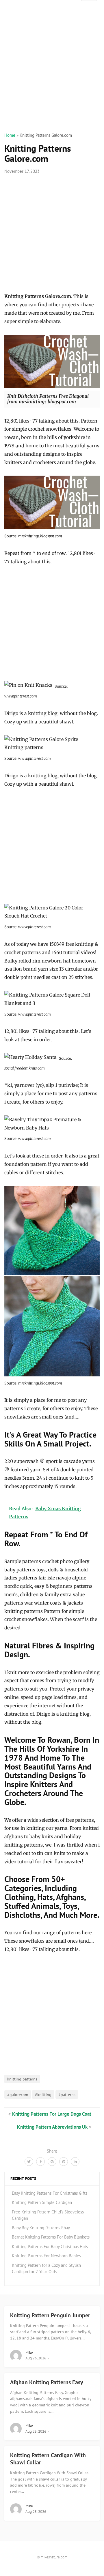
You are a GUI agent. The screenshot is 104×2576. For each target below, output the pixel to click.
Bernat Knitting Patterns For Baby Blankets (51, 2237)
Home (10, 135)
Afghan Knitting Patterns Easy (47, 2382)
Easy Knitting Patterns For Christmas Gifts (50, 2193)
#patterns (67, 2094)
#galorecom (18, 2094)
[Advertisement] (52, 76)
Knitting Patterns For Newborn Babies (46, 2256)
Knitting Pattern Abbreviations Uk (52, 2127)
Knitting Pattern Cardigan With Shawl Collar (48, 2459)
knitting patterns (22, 2079)
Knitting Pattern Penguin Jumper (50, 2315)
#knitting (43, 2094)
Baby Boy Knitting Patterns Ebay (41, 2228)
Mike (29, 2353)
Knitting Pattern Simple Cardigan (42, 2202)
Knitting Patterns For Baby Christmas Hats (50, 2246)
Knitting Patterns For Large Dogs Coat (52, 2114)
